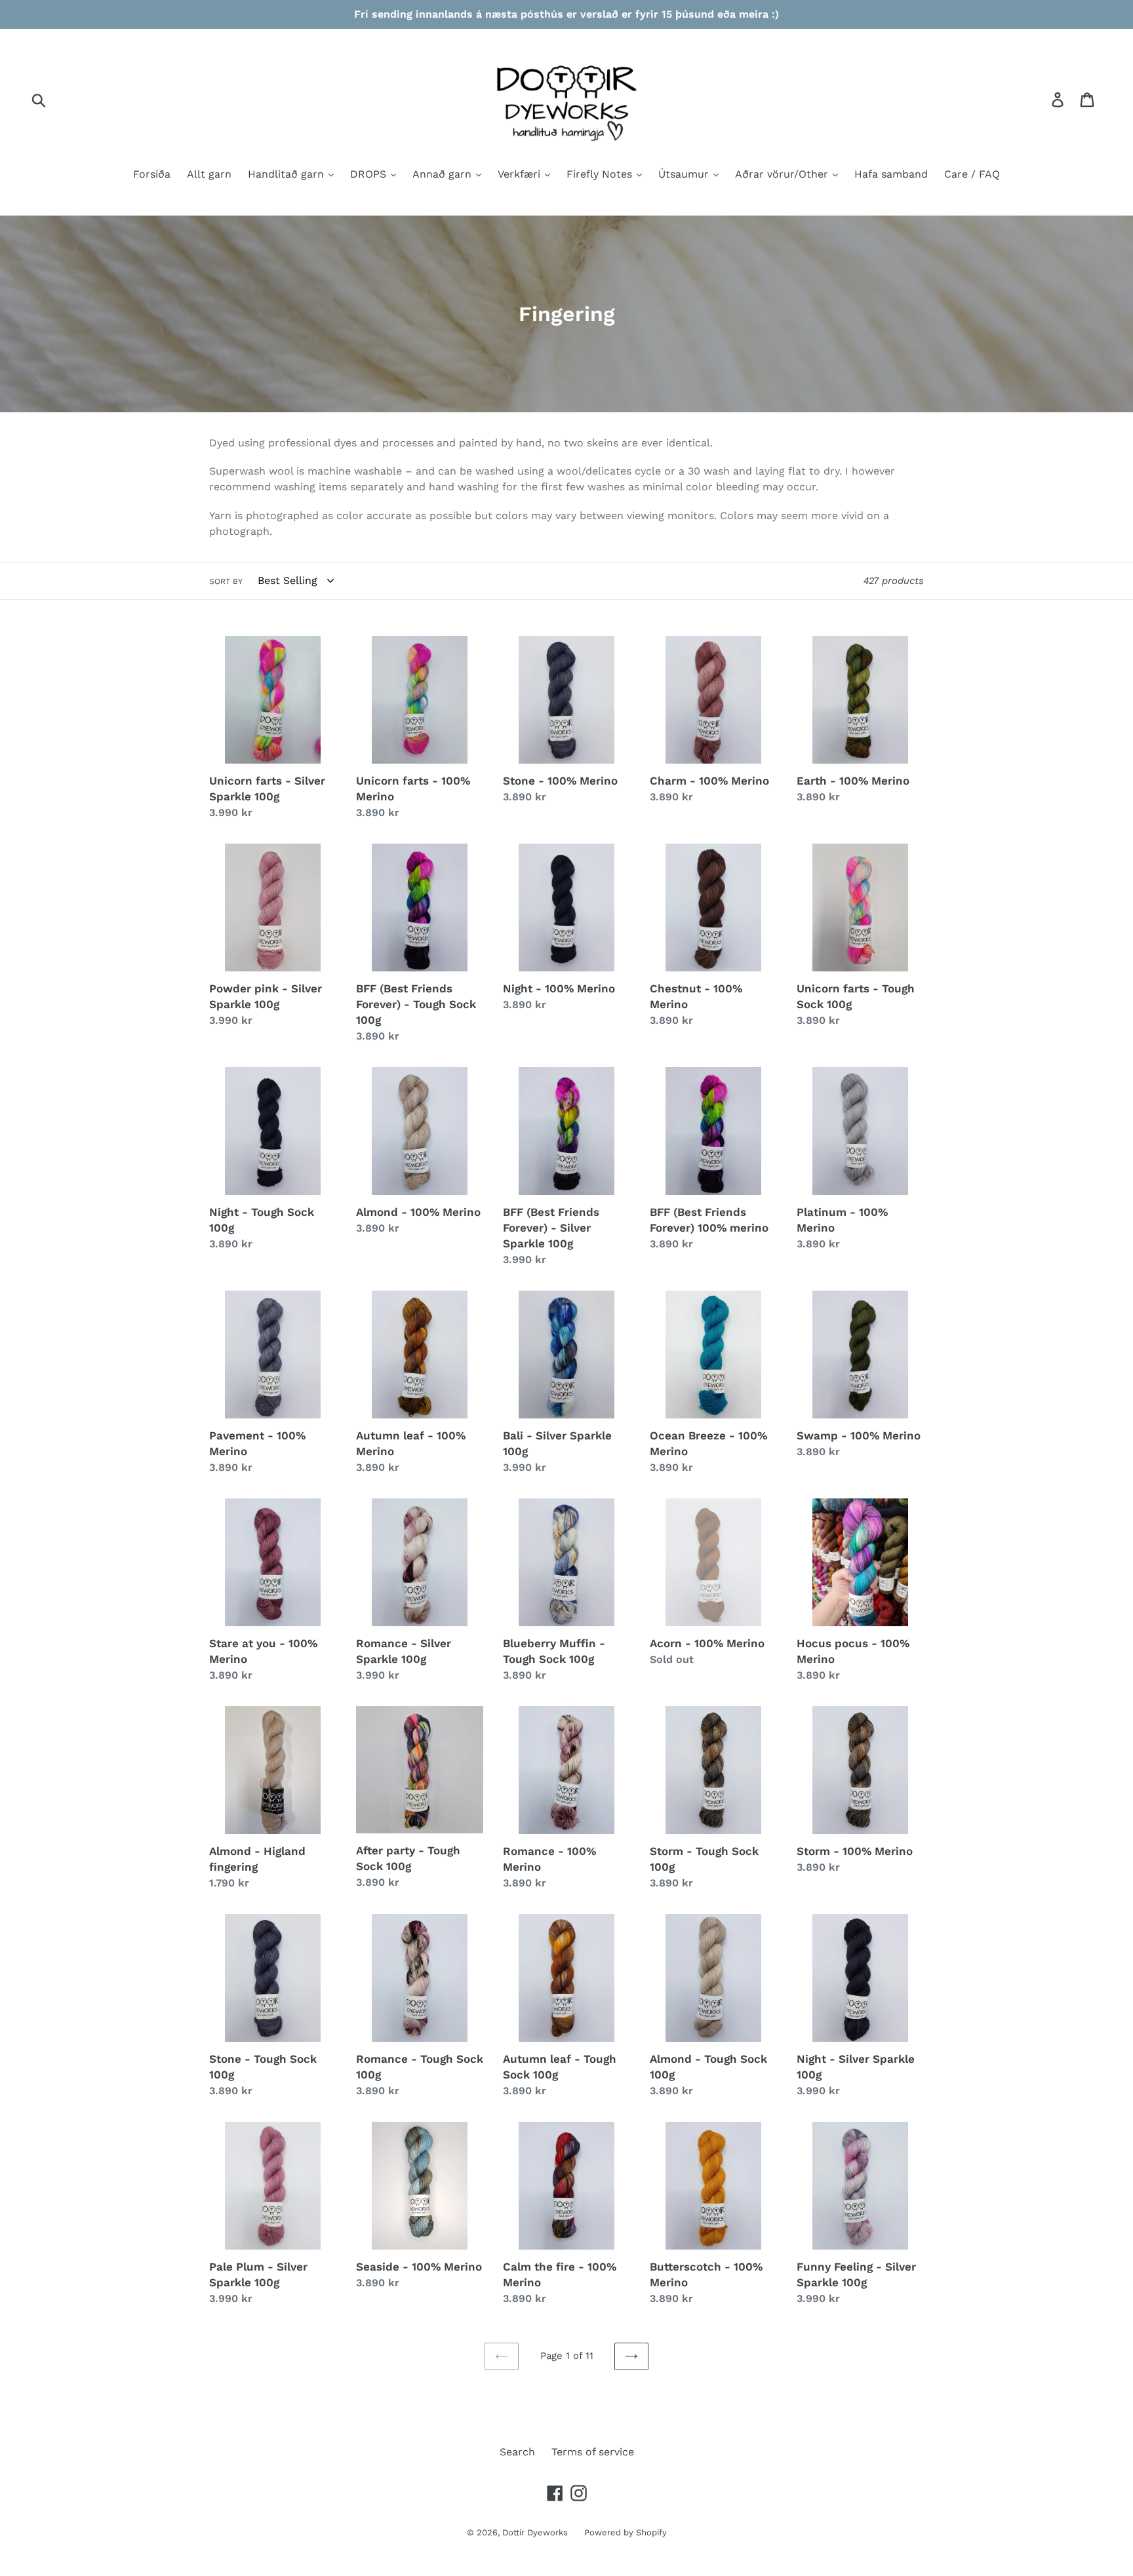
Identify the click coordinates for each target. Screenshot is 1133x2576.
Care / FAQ (972, 174)
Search (517, 2452)
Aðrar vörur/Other (783, 174)
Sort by (226, 581)
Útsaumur (685, 174)
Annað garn (444, 174)
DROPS (370, 174)
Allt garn (209, 174)
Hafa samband (891, 174)
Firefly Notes (601, 174)
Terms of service (593, 2452)
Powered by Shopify (626, 2532)
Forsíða (152, 174)
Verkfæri (521, 174)
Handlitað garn (288, 174)
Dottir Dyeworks (535, 2532)
